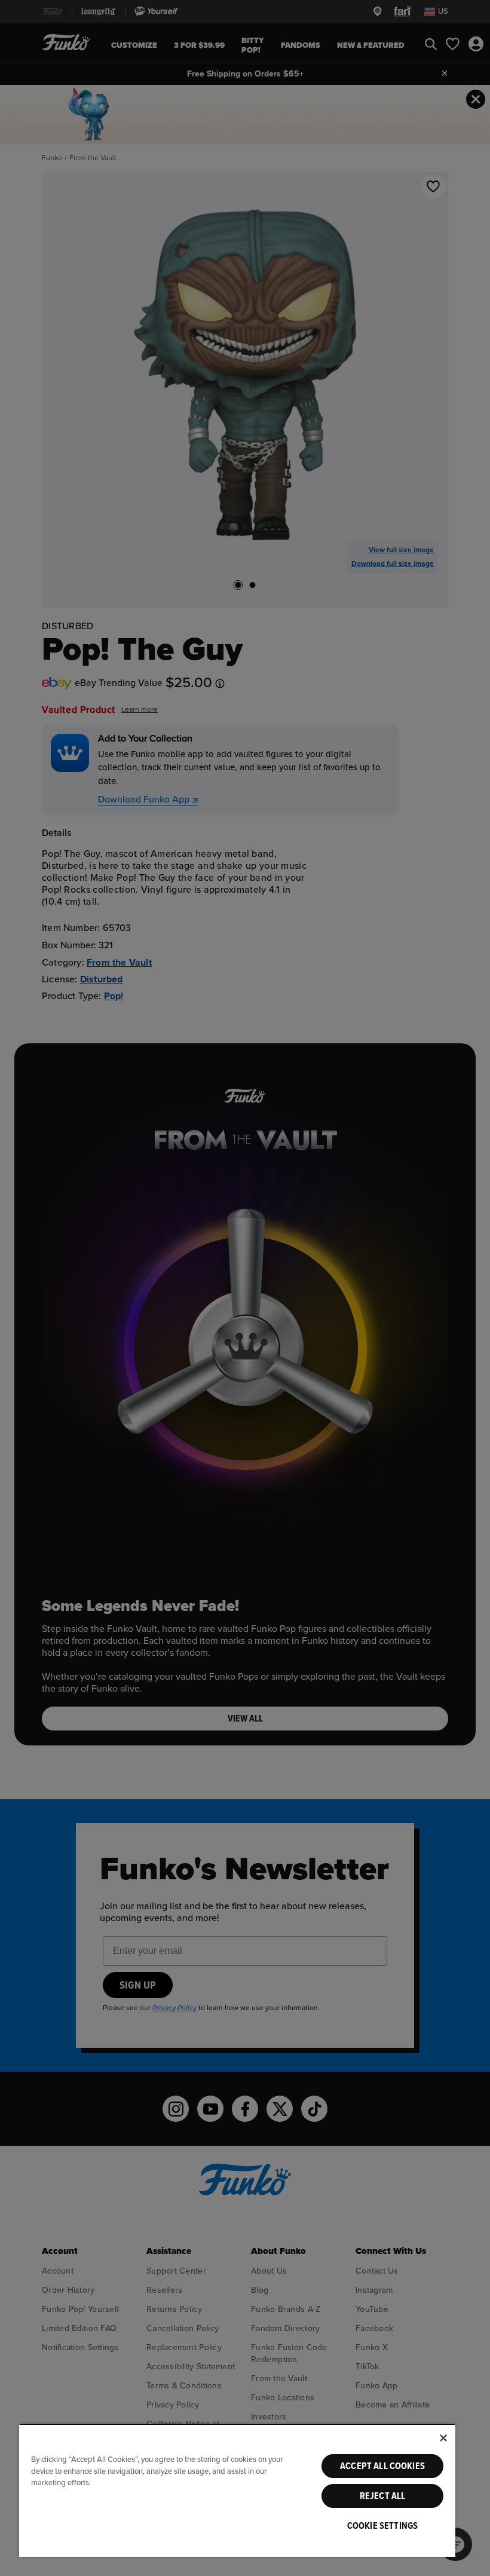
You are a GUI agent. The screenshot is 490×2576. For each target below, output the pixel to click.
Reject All (383, 2496)
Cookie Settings (382, 2526)
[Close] (443, 2438)
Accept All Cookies (382, 2466)
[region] (237, 2490)
